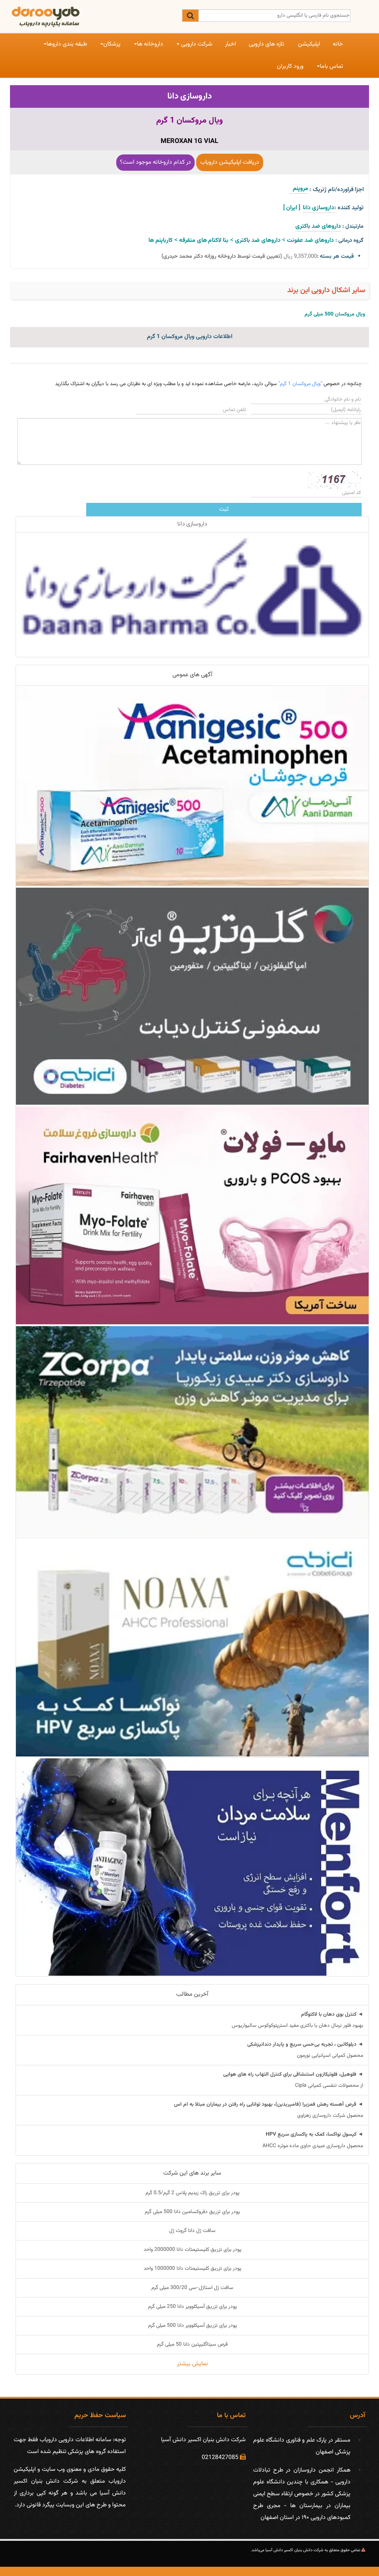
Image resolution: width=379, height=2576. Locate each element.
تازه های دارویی (266, 44)
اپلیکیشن (309, 44)
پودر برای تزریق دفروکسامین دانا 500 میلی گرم (192, 2212)
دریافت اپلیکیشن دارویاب (230, 162)
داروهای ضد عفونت (310, 241)
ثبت (224, 509)
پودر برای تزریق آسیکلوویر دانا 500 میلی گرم (192, 2326)
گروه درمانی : (349, 241)
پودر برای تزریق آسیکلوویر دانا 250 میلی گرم (192, 2307)
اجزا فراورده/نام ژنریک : (337, 190)
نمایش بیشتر (192, 2364)
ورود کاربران (290, 66)
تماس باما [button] (331, 66)
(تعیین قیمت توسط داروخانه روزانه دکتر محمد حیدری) (222, 256)
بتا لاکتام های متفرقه (204, 241)
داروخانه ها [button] (150, 44)
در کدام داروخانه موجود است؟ (155, 162)
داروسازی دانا (190, 96)
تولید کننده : (349, 208)
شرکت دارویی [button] (196, 44)
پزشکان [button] (112, 44)
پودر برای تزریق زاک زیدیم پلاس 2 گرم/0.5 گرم (192, 2193)
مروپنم (299, 189)
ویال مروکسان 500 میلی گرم (335, 314)
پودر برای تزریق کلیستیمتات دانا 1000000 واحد (192, 2269)
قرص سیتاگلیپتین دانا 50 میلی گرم (192, 2345)
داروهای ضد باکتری (318, 226)
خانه (338, 44)
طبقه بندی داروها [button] (67, 44)
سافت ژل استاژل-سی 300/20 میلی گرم (192, 2288)
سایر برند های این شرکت (192, 2173)
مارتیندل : (353, 226)
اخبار (231, 44)
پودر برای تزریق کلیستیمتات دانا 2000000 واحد (192, 2250)
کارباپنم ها (160, 241)
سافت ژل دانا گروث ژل (192, 2231)
